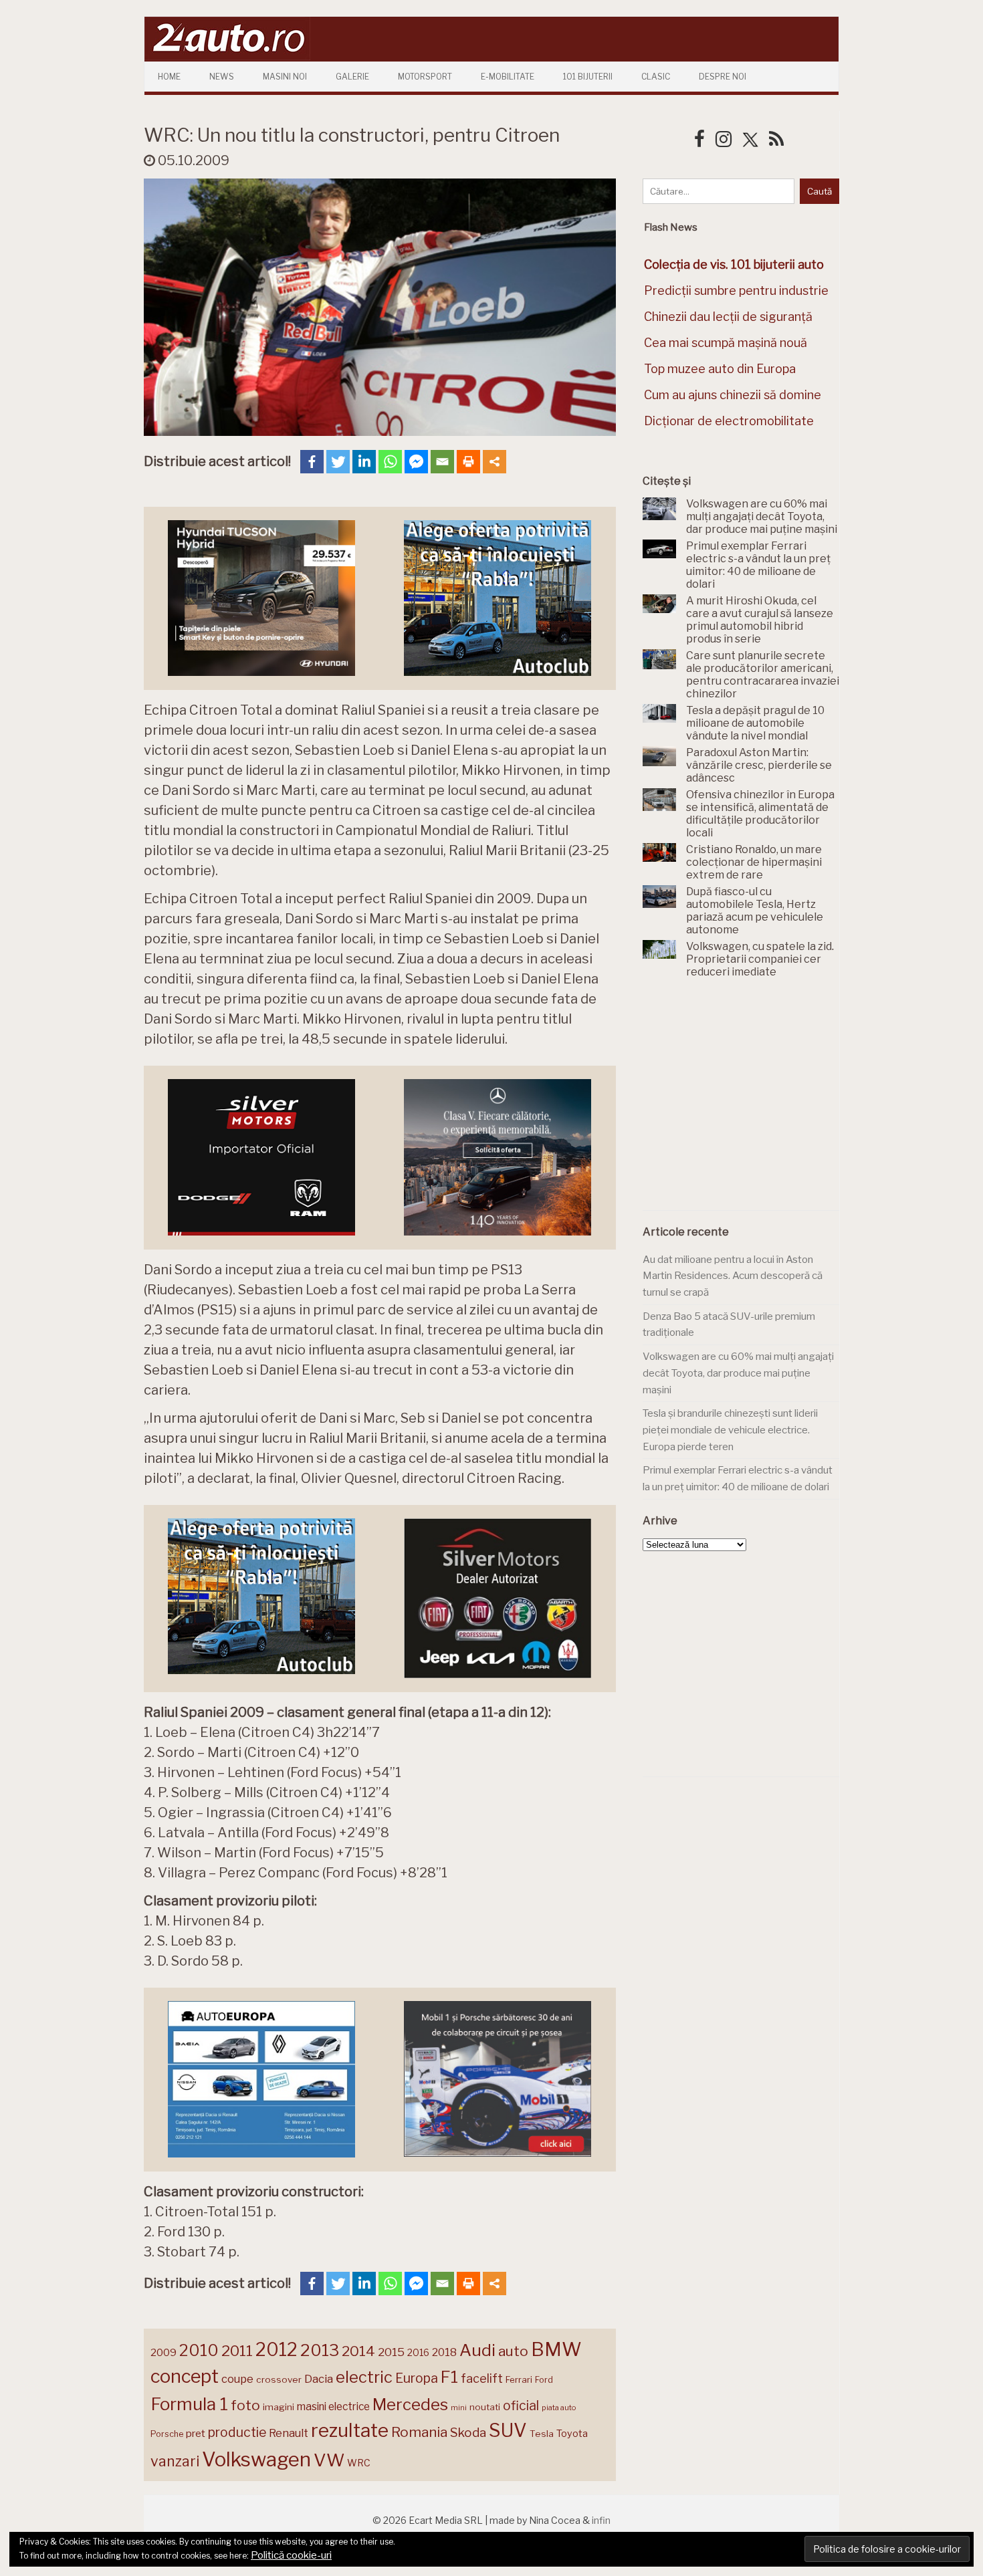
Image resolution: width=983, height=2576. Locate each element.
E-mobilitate (508, 77)
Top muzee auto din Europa (720, 369)
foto (245, 2405)
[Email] (442, 462)
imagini (279, 2407)
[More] (495, 462)
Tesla (542, 2434)
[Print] (468, 462)
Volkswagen (256, 2459)
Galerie (352, 77)
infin (601, 2520)
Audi (477, 2350)
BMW (556, 2349)
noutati (485, 2407)
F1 (449, 2377)
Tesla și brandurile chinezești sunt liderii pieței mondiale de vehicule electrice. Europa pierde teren (730, 1430)
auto (513, 2351)
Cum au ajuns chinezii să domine (733, 395)
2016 (418, 2352)
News (222, 77)
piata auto (559, 2408)
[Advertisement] (743, 1102)
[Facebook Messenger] (416, 462)
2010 (199, 2350)
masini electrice (333, 2407)
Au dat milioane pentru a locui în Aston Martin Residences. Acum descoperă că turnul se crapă (733, 1276)
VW (329, 2460)
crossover (279, 2379)
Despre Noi (723, 77)
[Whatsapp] (390, 462)
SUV (508, 2430)
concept (185, 2376)
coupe (237, 2379)
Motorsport (425, 77)
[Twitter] (338, 462)
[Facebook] (312, 462)
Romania (419, 2432)
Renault (289, 2433)
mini (459, 2408)
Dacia (319, 2379)
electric (364, 2377)
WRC (359, 2463)
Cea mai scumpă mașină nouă (726, 343)
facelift (482, 2378)
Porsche (167, 2434)
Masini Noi (285, 77)
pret (196, 2433)
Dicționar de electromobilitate (729, 421)
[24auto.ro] (227, 56)
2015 (391, 2352)
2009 (163, 2352)
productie (237, 2432)
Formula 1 (189, 2404)
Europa (417, 2378)
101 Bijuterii (588, 77)
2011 (237, 2351)
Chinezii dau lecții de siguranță (728, 317)
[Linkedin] (364, 462)
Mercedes (410, 2404)
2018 (444, 2352)
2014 (358, 2351)
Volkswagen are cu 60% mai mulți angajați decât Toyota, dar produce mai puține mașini (738, 1373)
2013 (320, 2350)
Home (169, 77)
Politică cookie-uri (291, 2555)
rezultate (350, 2430)
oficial (521, 2406)
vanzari (175, 2461)
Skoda (468, 2433)
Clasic (656, 77)
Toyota (572, 2434)
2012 (277, 2350)
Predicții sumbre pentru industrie (736, 290)
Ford (544, 2380)
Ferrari (519, 2379)
